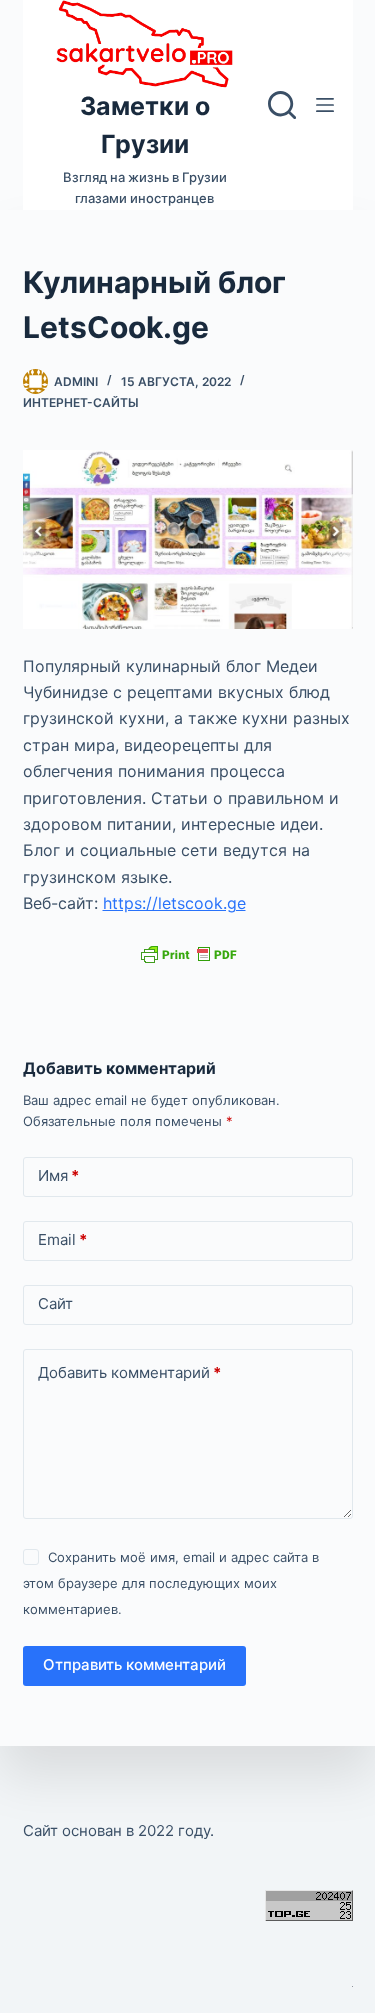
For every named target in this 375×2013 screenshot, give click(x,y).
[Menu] (325, 105)
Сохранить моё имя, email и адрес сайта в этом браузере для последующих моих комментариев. (171, 1583)
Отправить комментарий (134, 1664)
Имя (58, 1175)
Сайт (55, 1303)
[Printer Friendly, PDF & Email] (188, 953)
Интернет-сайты (81, 402)
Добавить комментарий (129, 1372)
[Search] (282, 105)
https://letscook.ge (174, 903)
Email (62, 1239)
